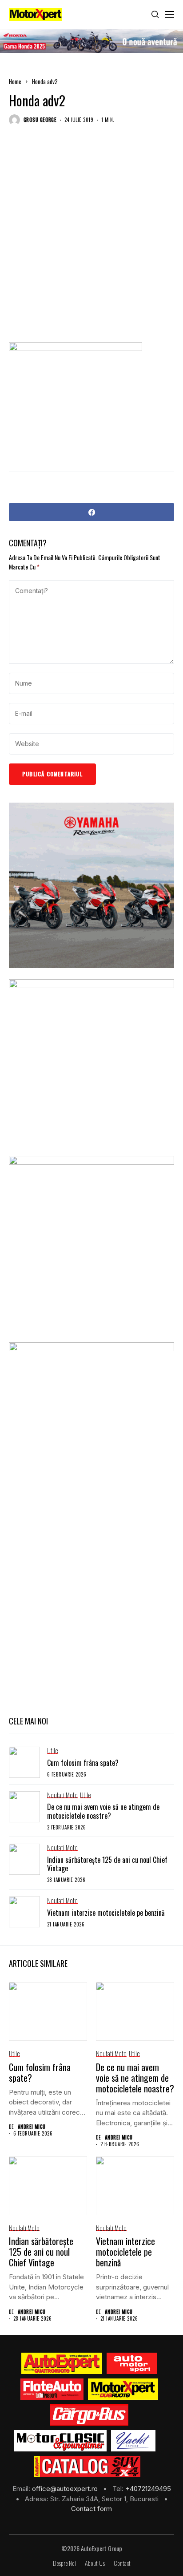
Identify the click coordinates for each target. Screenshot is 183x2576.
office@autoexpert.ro (66, 2489)
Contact (122, 2563)
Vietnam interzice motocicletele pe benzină (106, 1913)
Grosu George (40, 120)
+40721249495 (148, 2489)
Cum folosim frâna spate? (83, 1763)
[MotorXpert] (123, 2389)
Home (15, 81)
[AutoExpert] (62, 2363)
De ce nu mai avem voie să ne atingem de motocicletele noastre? (103, 1811)
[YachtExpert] (133, 2441)
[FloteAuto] (52, 2389)
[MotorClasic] (60, 2441)
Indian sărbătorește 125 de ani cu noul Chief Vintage (107, 1864)
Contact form (91, 2509)
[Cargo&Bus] (89, 2415)
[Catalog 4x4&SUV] (87, 2467)
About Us (95, 2563)
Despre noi (64, 2563)
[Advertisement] (91, 241)
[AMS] (132, 2363)
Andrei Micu (32, 2127)
